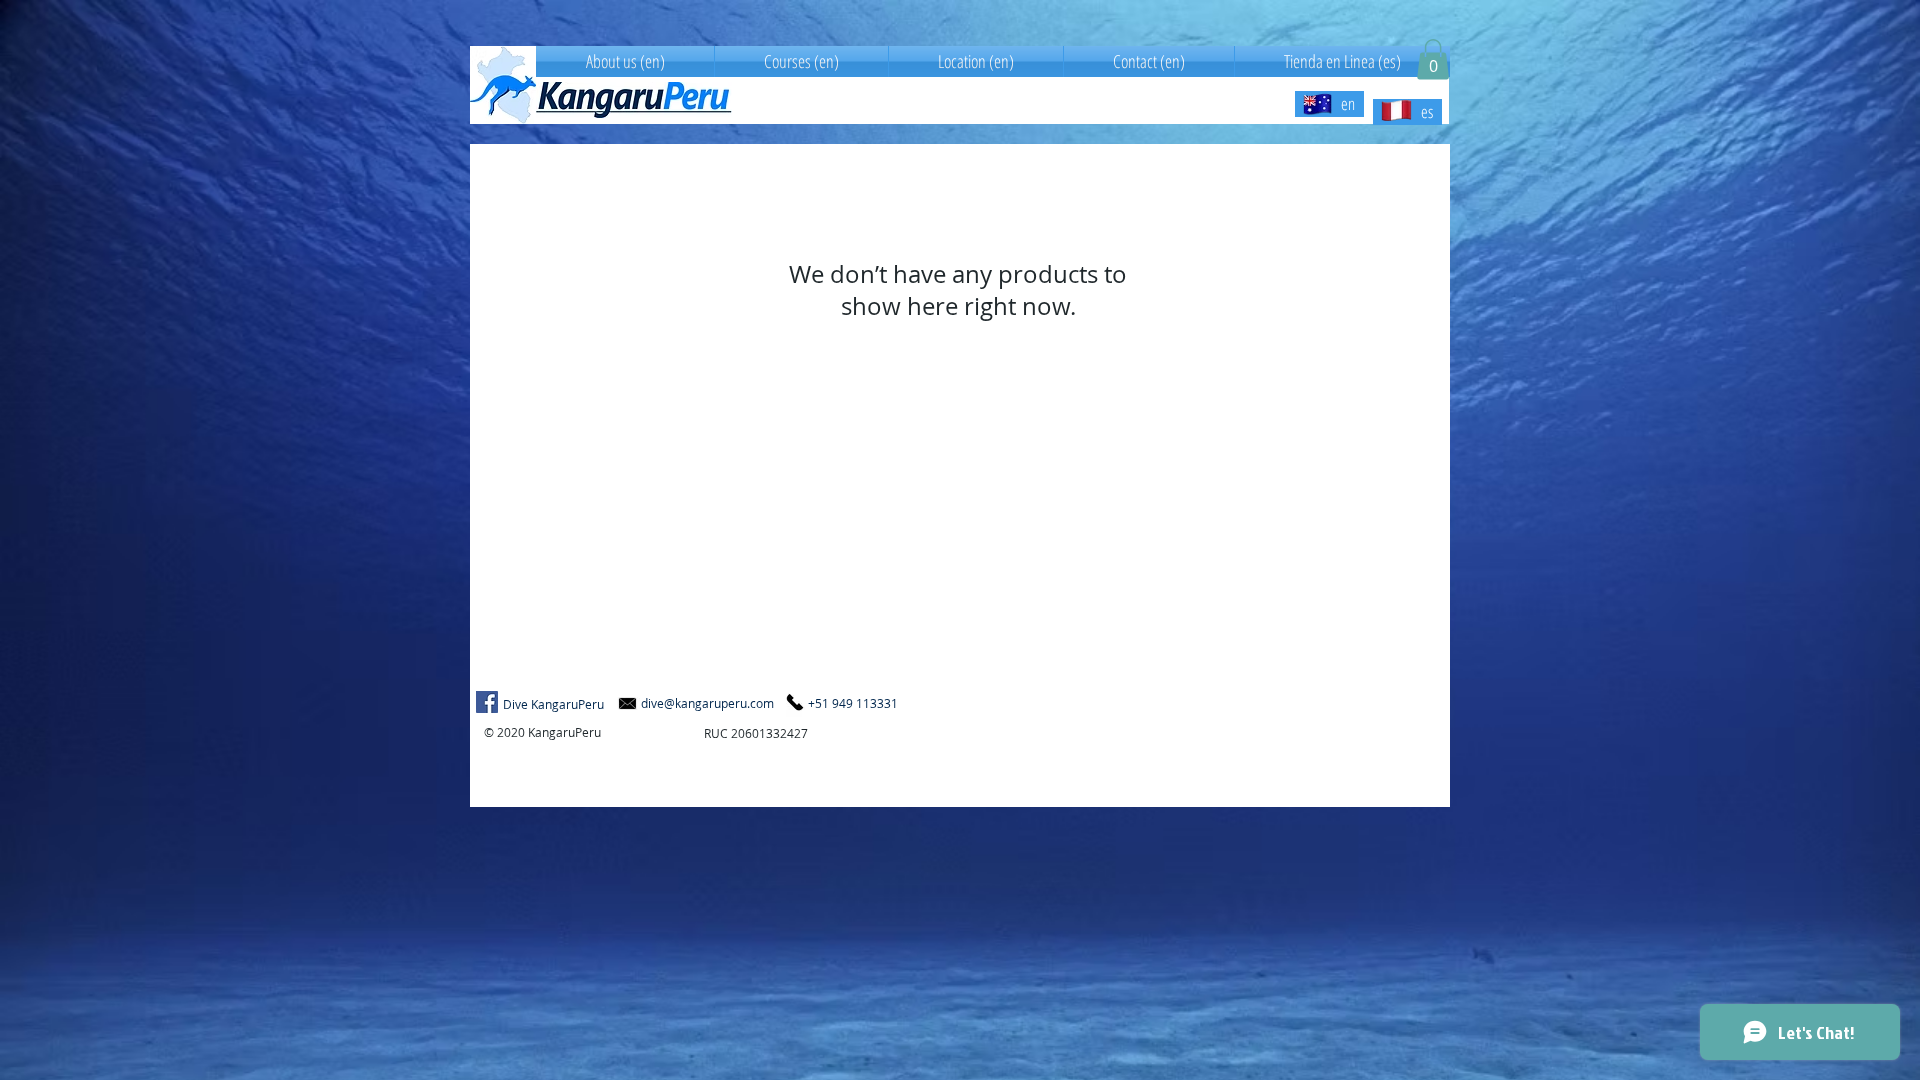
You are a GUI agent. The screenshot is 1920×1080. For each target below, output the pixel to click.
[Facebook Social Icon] (487, 702)
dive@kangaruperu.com (707, 703)
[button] (1433, 59)
